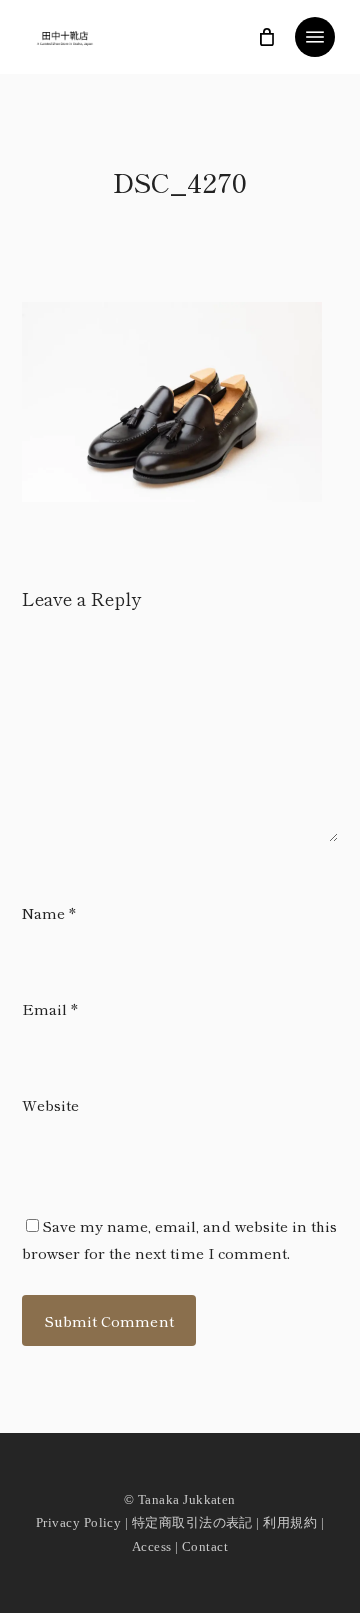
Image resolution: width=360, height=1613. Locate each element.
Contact (205, 1546)
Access (152, 1546)
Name (49, 912)
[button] (315, 37)
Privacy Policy (78, 1522)
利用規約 (290, 1522)
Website (50, 1104)
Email (50, 1008)
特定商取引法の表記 (192, 1522)
